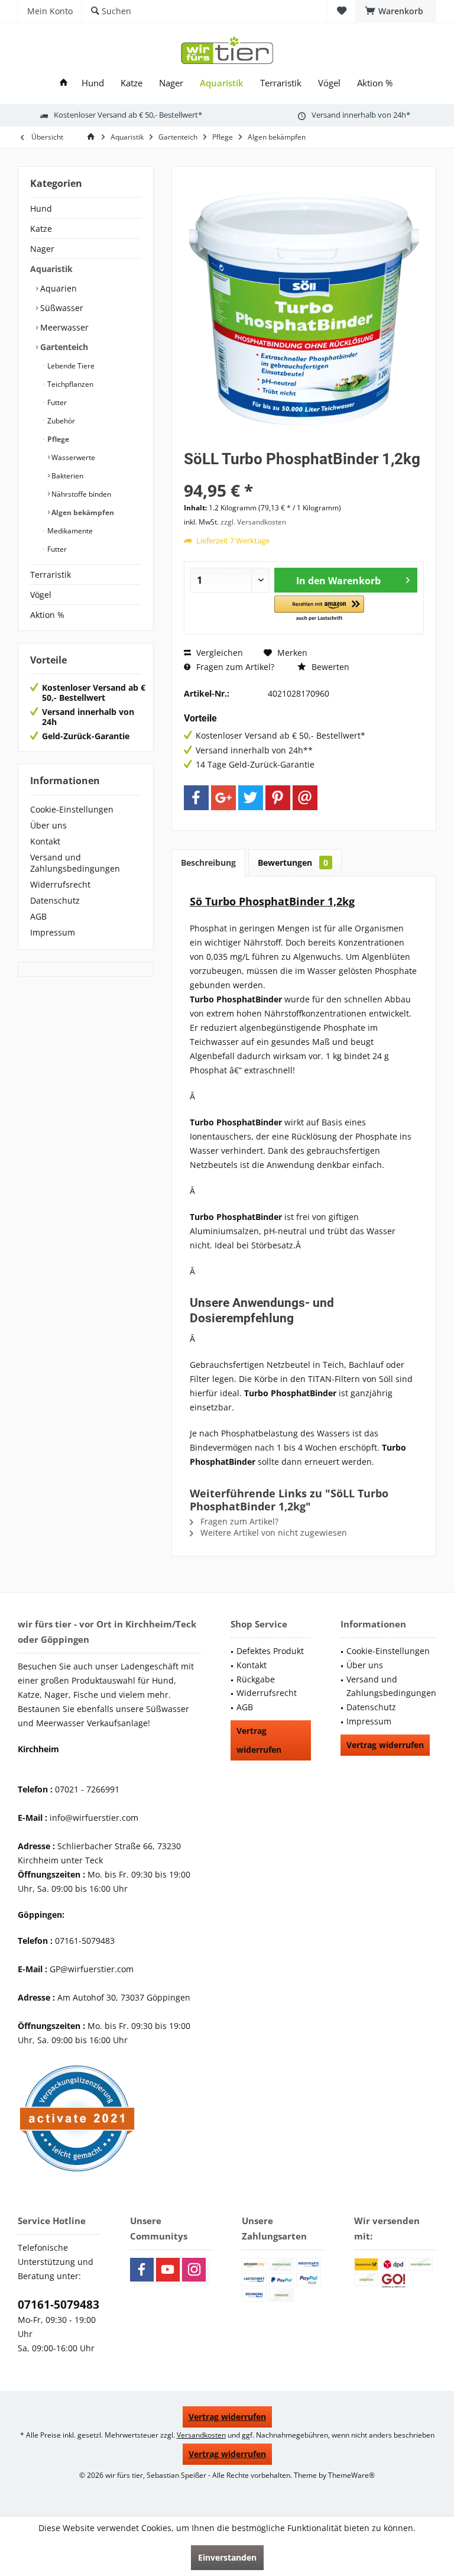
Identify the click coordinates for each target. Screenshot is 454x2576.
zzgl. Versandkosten (253, 522)
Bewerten (329, 667)
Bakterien (67, 476)
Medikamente (69, 531)
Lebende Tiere (70, 366)
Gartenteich (63, 347)
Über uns (48, 825)
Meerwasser (63, 327)
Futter (56, 402)
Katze (41, 229)
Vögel (41, 595)
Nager (42, 249)
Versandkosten (201, 2435)
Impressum (53, 932)
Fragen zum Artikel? (234, 667)
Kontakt (45, 841)
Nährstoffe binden (80, 494)
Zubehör (60, 421)
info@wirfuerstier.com (94, 1818)
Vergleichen (218, 653)
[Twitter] (251, 798)
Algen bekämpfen (82, 512)
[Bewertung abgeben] (304, 475)
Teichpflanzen (69, 384)
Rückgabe (256, 1679)
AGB (38, 916)
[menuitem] (396, 11)
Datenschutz (55, 900)
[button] (319, 609)
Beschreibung (208, 863)
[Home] (64, 83)
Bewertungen (293, 863)
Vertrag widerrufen (259, 1740)
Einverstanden (227, 2557)
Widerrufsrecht (60, 884)
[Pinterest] (278, 798)
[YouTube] (168, 2270)
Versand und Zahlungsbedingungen (75, 863)
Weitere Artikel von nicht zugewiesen (273, 1533)
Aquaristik (51, 269)
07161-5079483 (59, 2305)
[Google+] (223, 798)
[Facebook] (196, 798)
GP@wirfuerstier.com (92, 1969)
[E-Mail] (305, 798)
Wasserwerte (72, 457)
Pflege (57, 439)
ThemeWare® (351, 2475)
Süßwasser (61, 308)
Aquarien (57, 288)
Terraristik (51, 575)
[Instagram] (194, 2270)
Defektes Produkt (270, 1651)
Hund (41, 208)
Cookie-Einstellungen (72, 809)
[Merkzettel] (342, 11)
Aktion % (47, 615)
